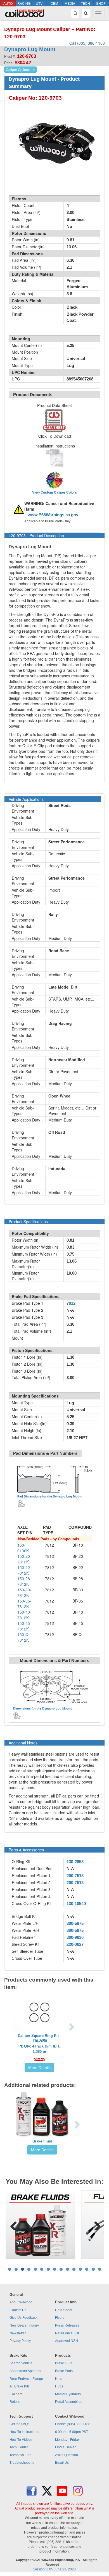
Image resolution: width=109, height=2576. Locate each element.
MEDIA (70, 3)
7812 (71, 1303)
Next (95, 2225)
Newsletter (18, 2333)
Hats (59, 2379)
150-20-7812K (24, 1559)
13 (87, 2269)
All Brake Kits (20, 2386)
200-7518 (75, 1876)
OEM (54, 3)
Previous (14, 2225)
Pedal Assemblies (69, 2402)
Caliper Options (18, 69)
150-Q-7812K (24, 1637)
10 (67, 2269)
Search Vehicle (21, 2363)
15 (100, 2269)
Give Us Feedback (23, 2318)
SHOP (101, 3)
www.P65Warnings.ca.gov (53, 515)
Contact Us (18, 2310)
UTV (39, 3)
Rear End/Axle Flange (26, 2379)
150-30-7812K (24, 1592)
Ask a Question (67, 2455)
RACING (24, 3)
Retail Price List (67, 2333)
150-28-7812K (24, 1581)
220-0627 (75, 1944)
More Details (39, 2068)
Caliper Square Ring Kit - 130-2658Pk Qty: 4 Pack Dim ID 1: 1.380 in (39, 2044)
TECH (85, 3)
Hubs (59, 2386)
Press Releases (67, 2325)
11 (74, 2269)
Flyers (60, 2318)
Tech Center (19, 2447)
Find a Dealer (65, 2447)
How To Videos (21, 2440)
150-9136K (23, 1548)
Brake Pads (64, 2371)
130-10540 (76, 1904)
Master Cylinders (68, 2394)
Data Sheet (64, 2310)
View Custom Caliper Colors (54, 492)
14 (93, 2269)
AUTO (8, 3)
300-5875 (75, 1923)
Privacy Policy (20, 2341)
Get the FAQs (19, 2424)
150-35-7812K (24, 1604)
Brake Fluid (42, 2141)
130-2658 (75, 1862)
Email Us (62, 2463)
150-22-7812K (24, 1570)
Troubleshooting (22, 2463)
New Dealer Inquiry (24, 2325)
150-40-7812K (24, 1615)
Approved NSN (67, 2341)
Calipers (16, 2394)
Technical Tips (20, 2455)
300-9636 (75, 1937)
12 (80, 2269)
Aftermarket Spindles (25, 2371)
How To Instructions (24, 2432)
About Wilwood (21, 2302)
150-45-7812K (24, 1626)
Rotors (15, 2402)
